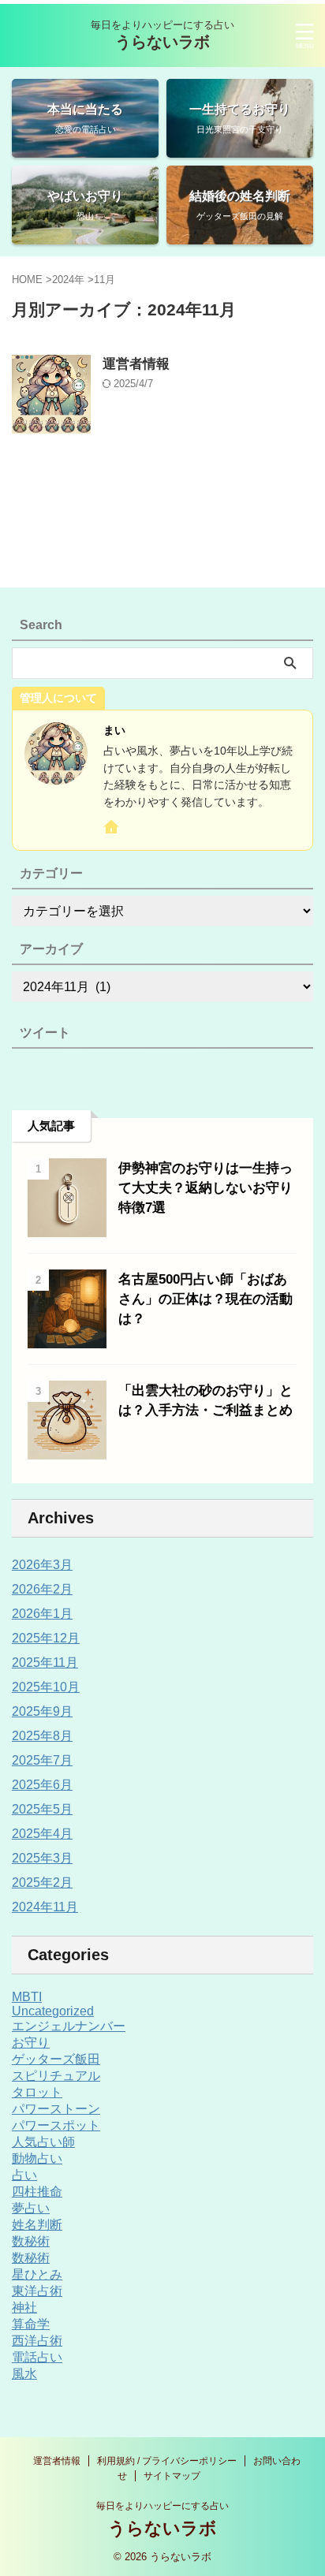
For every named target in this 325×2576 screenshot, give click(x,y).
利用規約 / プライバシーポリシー (167, 2461)
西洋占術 (37, 2341)
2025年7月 (42, 1760)
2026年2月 (42, 1589)
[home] (112, 830)
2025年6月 (42, 1785)
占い (24, 2175)
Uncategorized (53, 2011)
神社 (24, 2308)
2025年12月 (46, 1638)
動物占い (37, 2158)
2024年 (68, 280)
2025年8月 (42, 1736)
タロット (37, 2092)
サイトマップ (172, 2476)
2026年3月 (42, 1565)
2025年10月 (46, 1687)
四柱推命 (37, 2192)
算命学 (31, 2324)
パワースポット (56, 2125)
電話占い (37, 2357)
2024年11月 (45, 1907)
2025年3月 (42, 1858)
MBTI (27, 1997)
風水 (24, 2374)
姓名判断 (37, 2225)
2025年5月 (42, 1809)
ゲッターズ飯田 (56, 2059)
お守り (31, 2043)
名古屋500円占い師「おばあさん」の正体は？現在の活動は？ (205, 1299)
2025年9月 (42, 1711)
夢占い (31, 2208)
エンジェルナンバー (69, 2026)
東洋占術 (37, 2291)
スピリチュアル (56, 2076)
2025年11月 (45, 1663)
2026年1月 (42, 1614)
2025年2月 (42, 1883)
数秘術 (31, 2241)
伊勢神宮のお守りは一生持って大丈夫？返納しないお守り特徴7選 (205, 1188)
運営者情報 (136, 364)
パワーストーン (56, 2109)
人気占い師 (43, 2142)
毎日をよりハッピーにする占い (162, 2506)
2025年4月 (42, 1834)
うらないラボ (162, 42)
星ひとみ (37, 2274)
